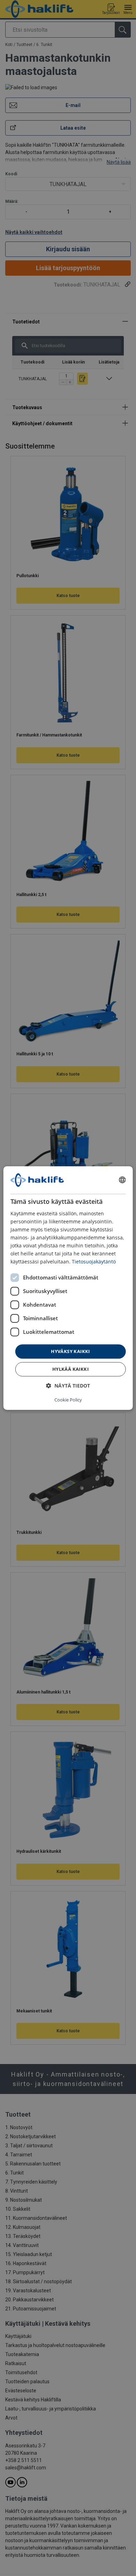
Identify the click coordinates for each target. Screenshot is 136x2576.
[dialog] (68, 1288)
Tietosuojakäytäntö (94, 1262)
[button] (68, 1386)
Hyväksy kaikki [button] (70, 1351)
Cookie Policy (68, 1400)
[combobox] (122, 1180)
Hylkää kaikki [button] (70, 1369)
